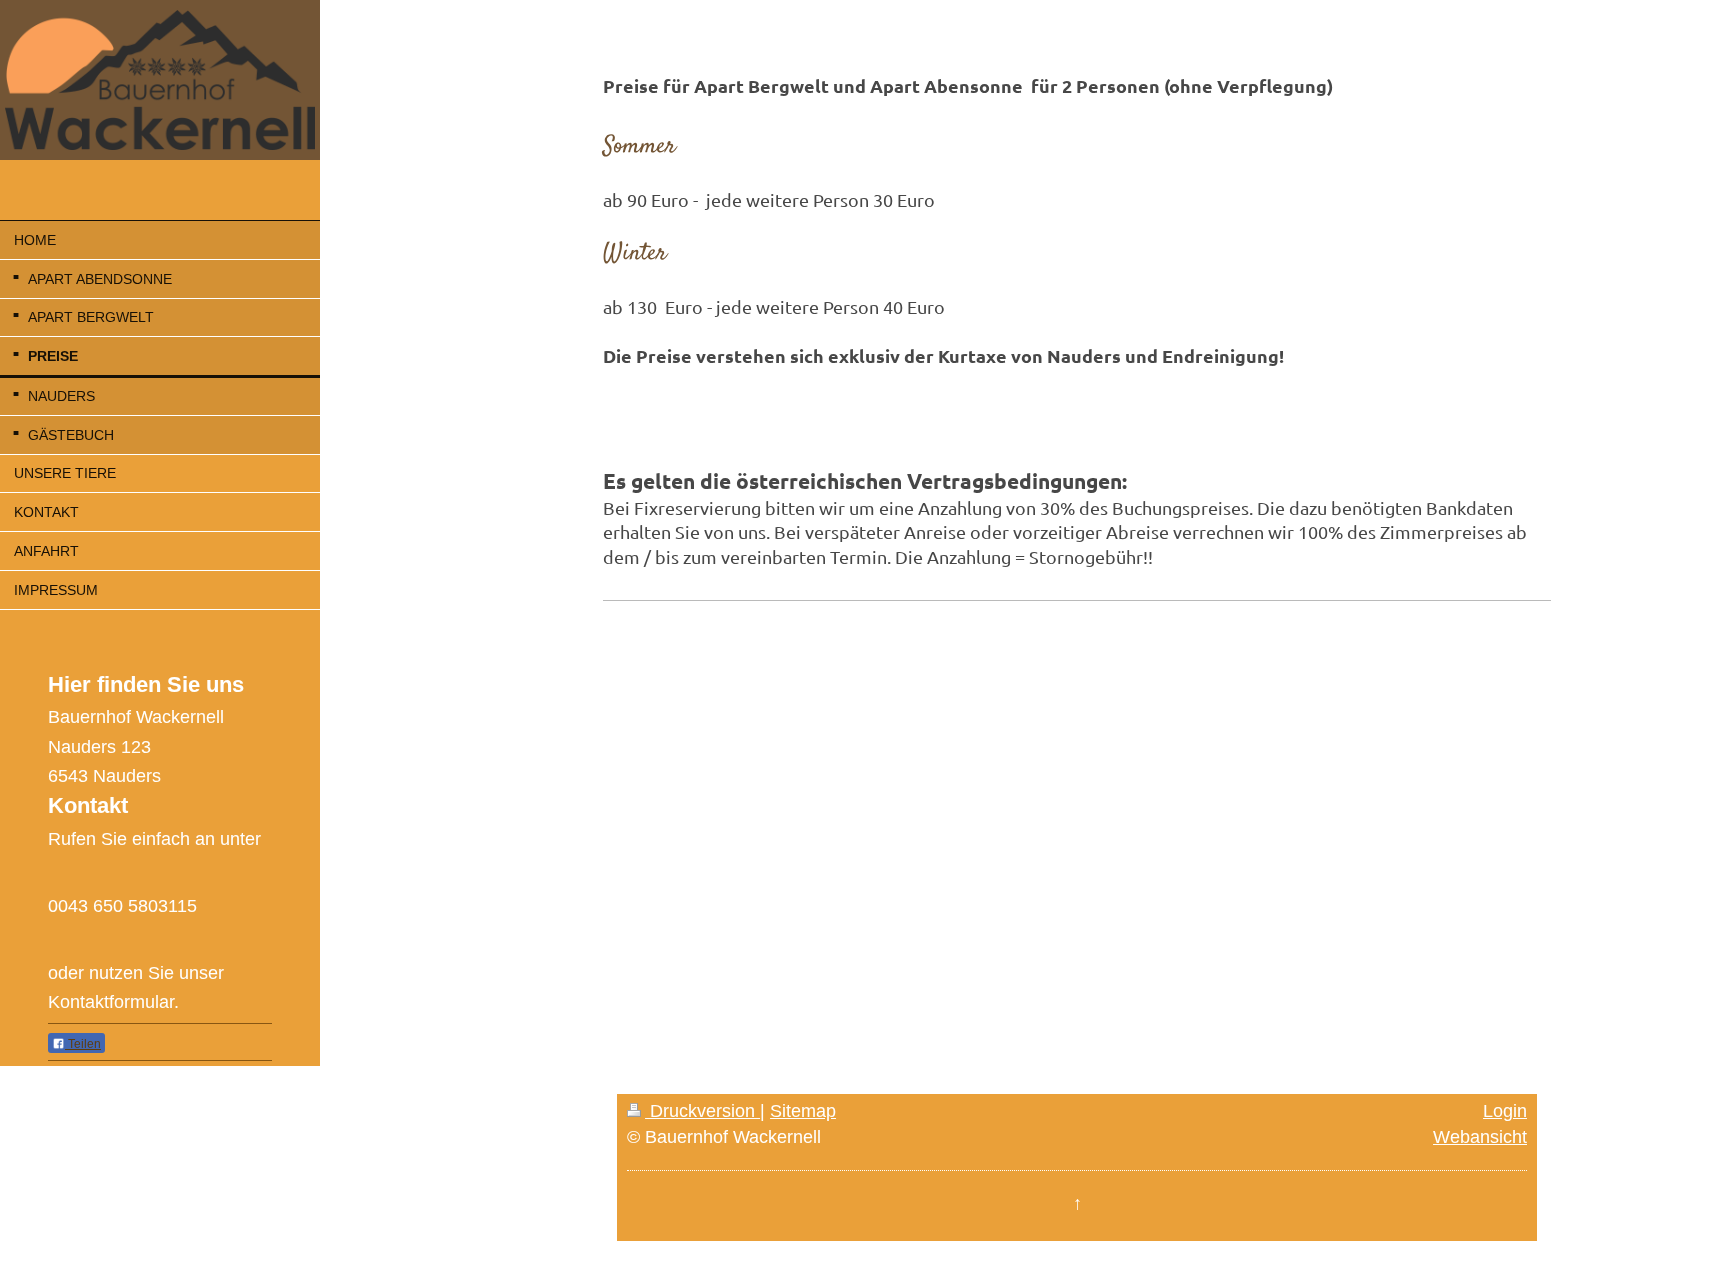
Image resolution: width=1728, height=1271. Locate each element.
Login (1505, 1111)
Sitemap (803, 1111)
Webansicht (1480, 1137)
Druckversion (702, 1111)
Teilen (83, 1044)
